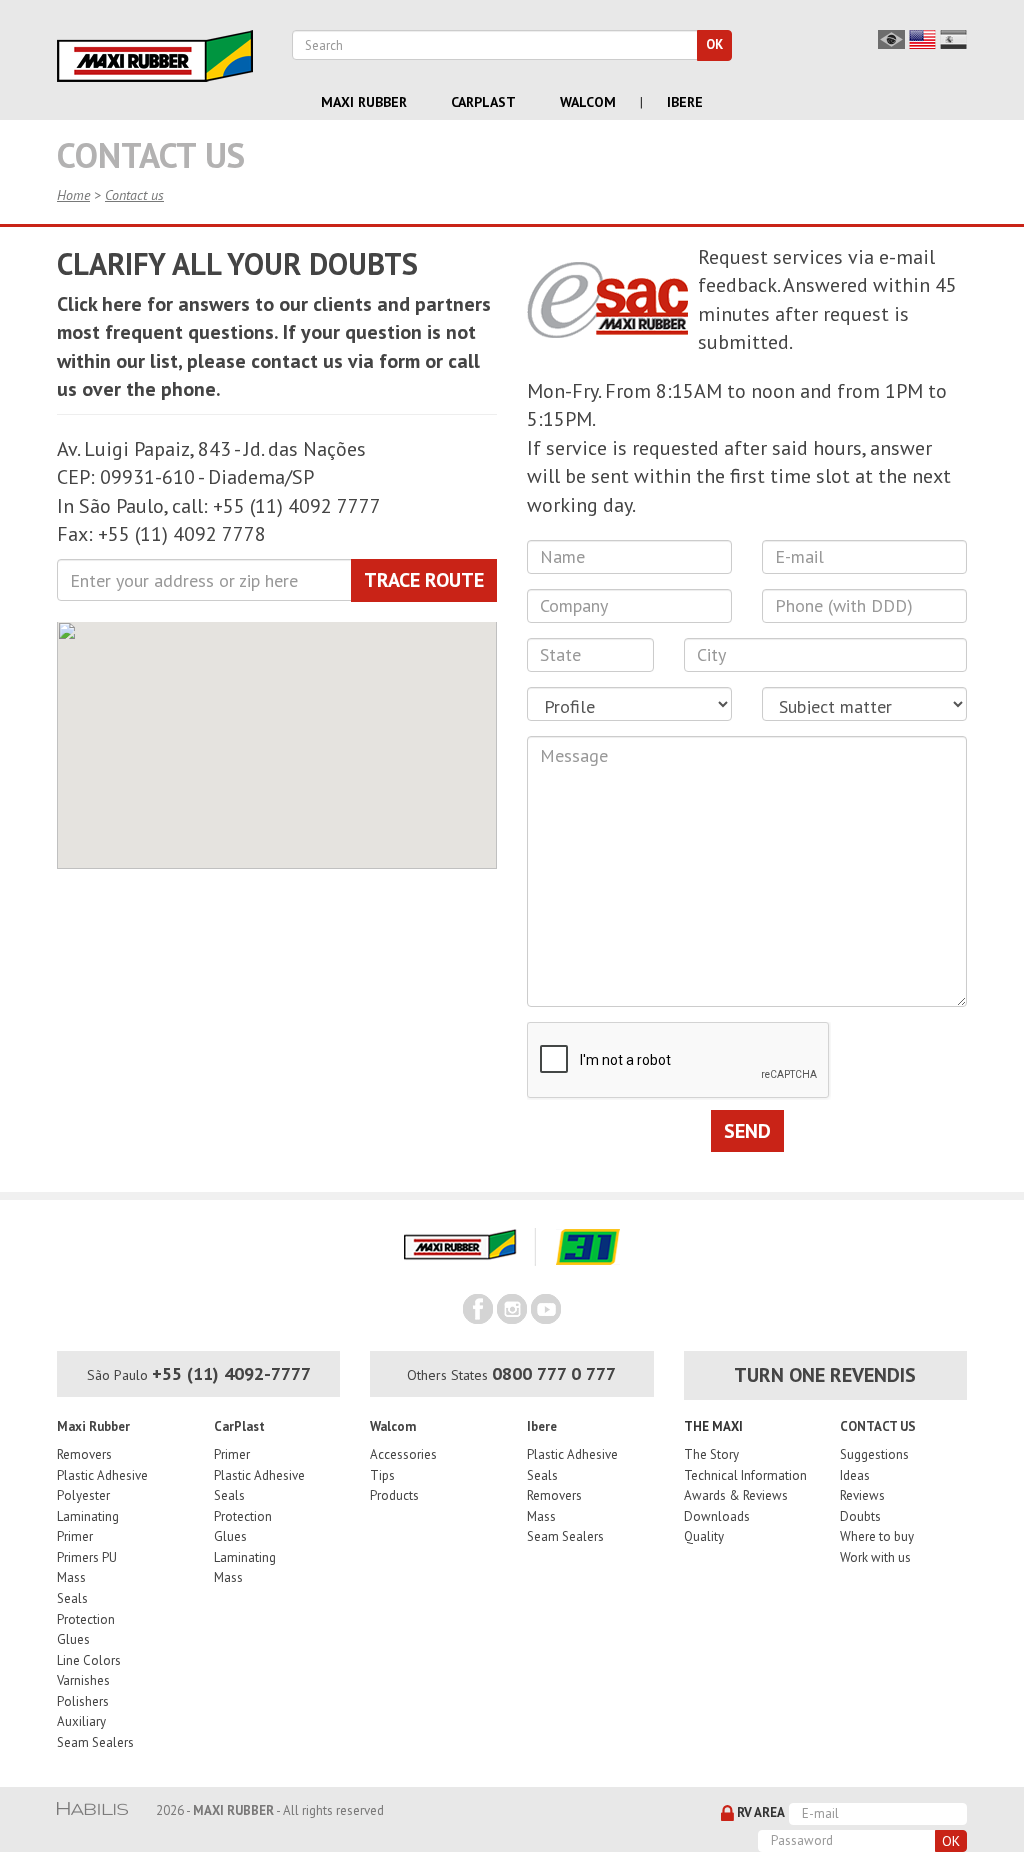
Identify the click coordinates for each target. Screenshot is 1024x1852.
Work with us (875, 1557)
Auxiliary (81, 1721)
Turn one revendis (825, 1375)
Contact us (134, 195)
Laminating (88, 1516)
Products (394, 1495)
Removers (84, 1454)
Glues (73, 1639)
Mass (71, 1577)
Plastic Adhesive (102, 1475)
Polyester (83, 1495)
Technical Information (745, 1475)
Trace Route (424, 580)
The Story (711, 1454)
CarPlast (239, 1426)
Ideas (855, 1475)
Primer (75, 1536)
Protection (86, 1619)
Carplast (483, 102)
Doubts (860, 1516)
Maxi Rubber (364, 102)
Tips (382, 1475)
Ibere (685, 102)
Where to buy (877, 1536)
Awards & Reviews (736, 1495)
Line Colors (89, 1660)
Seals (72, 1598)
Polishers (83, 1701)
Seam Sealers (95, 1742)
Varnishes (83, 1680)
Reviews (862, 1495)
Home (73, 195)
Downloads (717, 1516)
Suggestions (874, 1454)
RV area (759, 1812)
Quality (704, 1536)
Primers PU (87, 1557)
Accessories (403, 1454)
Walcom (588, 102)
